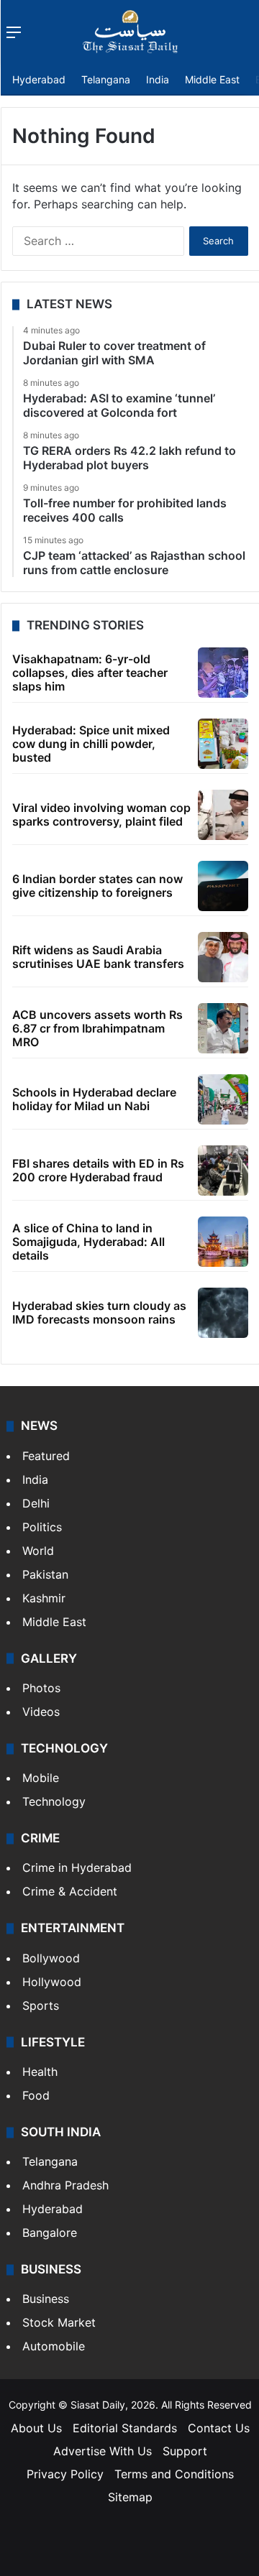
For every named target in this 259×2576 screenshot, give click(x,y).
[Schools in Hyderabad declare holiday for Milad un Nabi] (223, 1099)
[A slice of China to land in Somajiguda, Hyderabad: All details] (223, 1242)
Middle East (212, 79)
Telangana (106, 79)
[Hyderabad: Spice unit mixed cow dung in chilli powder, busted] (223, 744)
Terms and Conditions (174, 2474)
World (38, 1551)
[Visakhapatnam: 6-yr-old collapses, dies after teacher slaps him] (223, 673)
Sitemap (130, 2497)
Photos (41, 1688)
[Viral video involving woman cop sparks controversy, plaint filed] (223, 815)
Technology (54, 1801)
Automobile (54, 2346)
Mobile (41, 1778)
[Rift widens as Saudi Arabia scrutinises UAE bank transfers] (223, 957)
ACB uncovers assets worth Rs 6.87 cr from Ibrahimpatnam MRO (97, 1028)
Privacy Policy (65, 2474)
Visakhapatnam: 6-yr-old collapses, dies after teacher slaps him (90, 673)
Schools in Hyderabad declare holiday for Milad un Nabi (94, 1099)
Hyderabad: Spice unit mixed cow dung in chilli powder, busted (91, 744)
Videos (41, 1712)
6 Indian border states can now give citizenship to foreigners (97, 886)
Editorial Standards (125, 2428)
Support (185, 2451)
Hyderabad (39, 79)
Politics (42, 1527)
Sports (41, 2005)
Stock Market (59, 2322)
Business (46, 2299)
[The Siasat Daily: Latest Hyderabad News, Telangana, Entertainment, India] (130, 32)
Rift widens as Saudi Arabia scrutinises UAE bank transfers (98, 957)
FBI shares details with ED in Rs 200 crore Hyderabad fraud (98, 1170)
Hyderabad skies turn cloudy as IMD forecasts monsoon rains (99, 1312)
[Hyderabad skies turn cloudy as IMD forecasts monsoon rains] (223, 1313)
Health (40, 2072)
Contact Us (219, 2428)
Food (36, 2095)
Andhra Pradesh (65, 2185)
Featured (46, 1456)
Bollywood (51, 1958)
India (158, 79)
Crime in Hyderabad (77, 1868)
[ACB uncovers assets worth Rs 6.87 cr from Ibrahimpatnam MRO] (223, 1028)
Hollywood (52, 1982)
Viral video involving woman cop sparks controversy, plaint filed (101, 814)
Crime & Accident (70, 1891)
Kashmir (44, 1598)
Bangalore (50, 2233)
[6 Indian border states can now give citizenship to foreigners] (223, 886)
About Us (36, 2428)
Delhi (36, 1503)
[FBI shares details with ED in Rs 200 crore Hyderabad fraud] (223, 1171)
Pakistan (45, 1574)
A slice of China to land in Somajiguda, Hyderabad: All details (88, 1242)
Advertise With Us (103, 2451)
